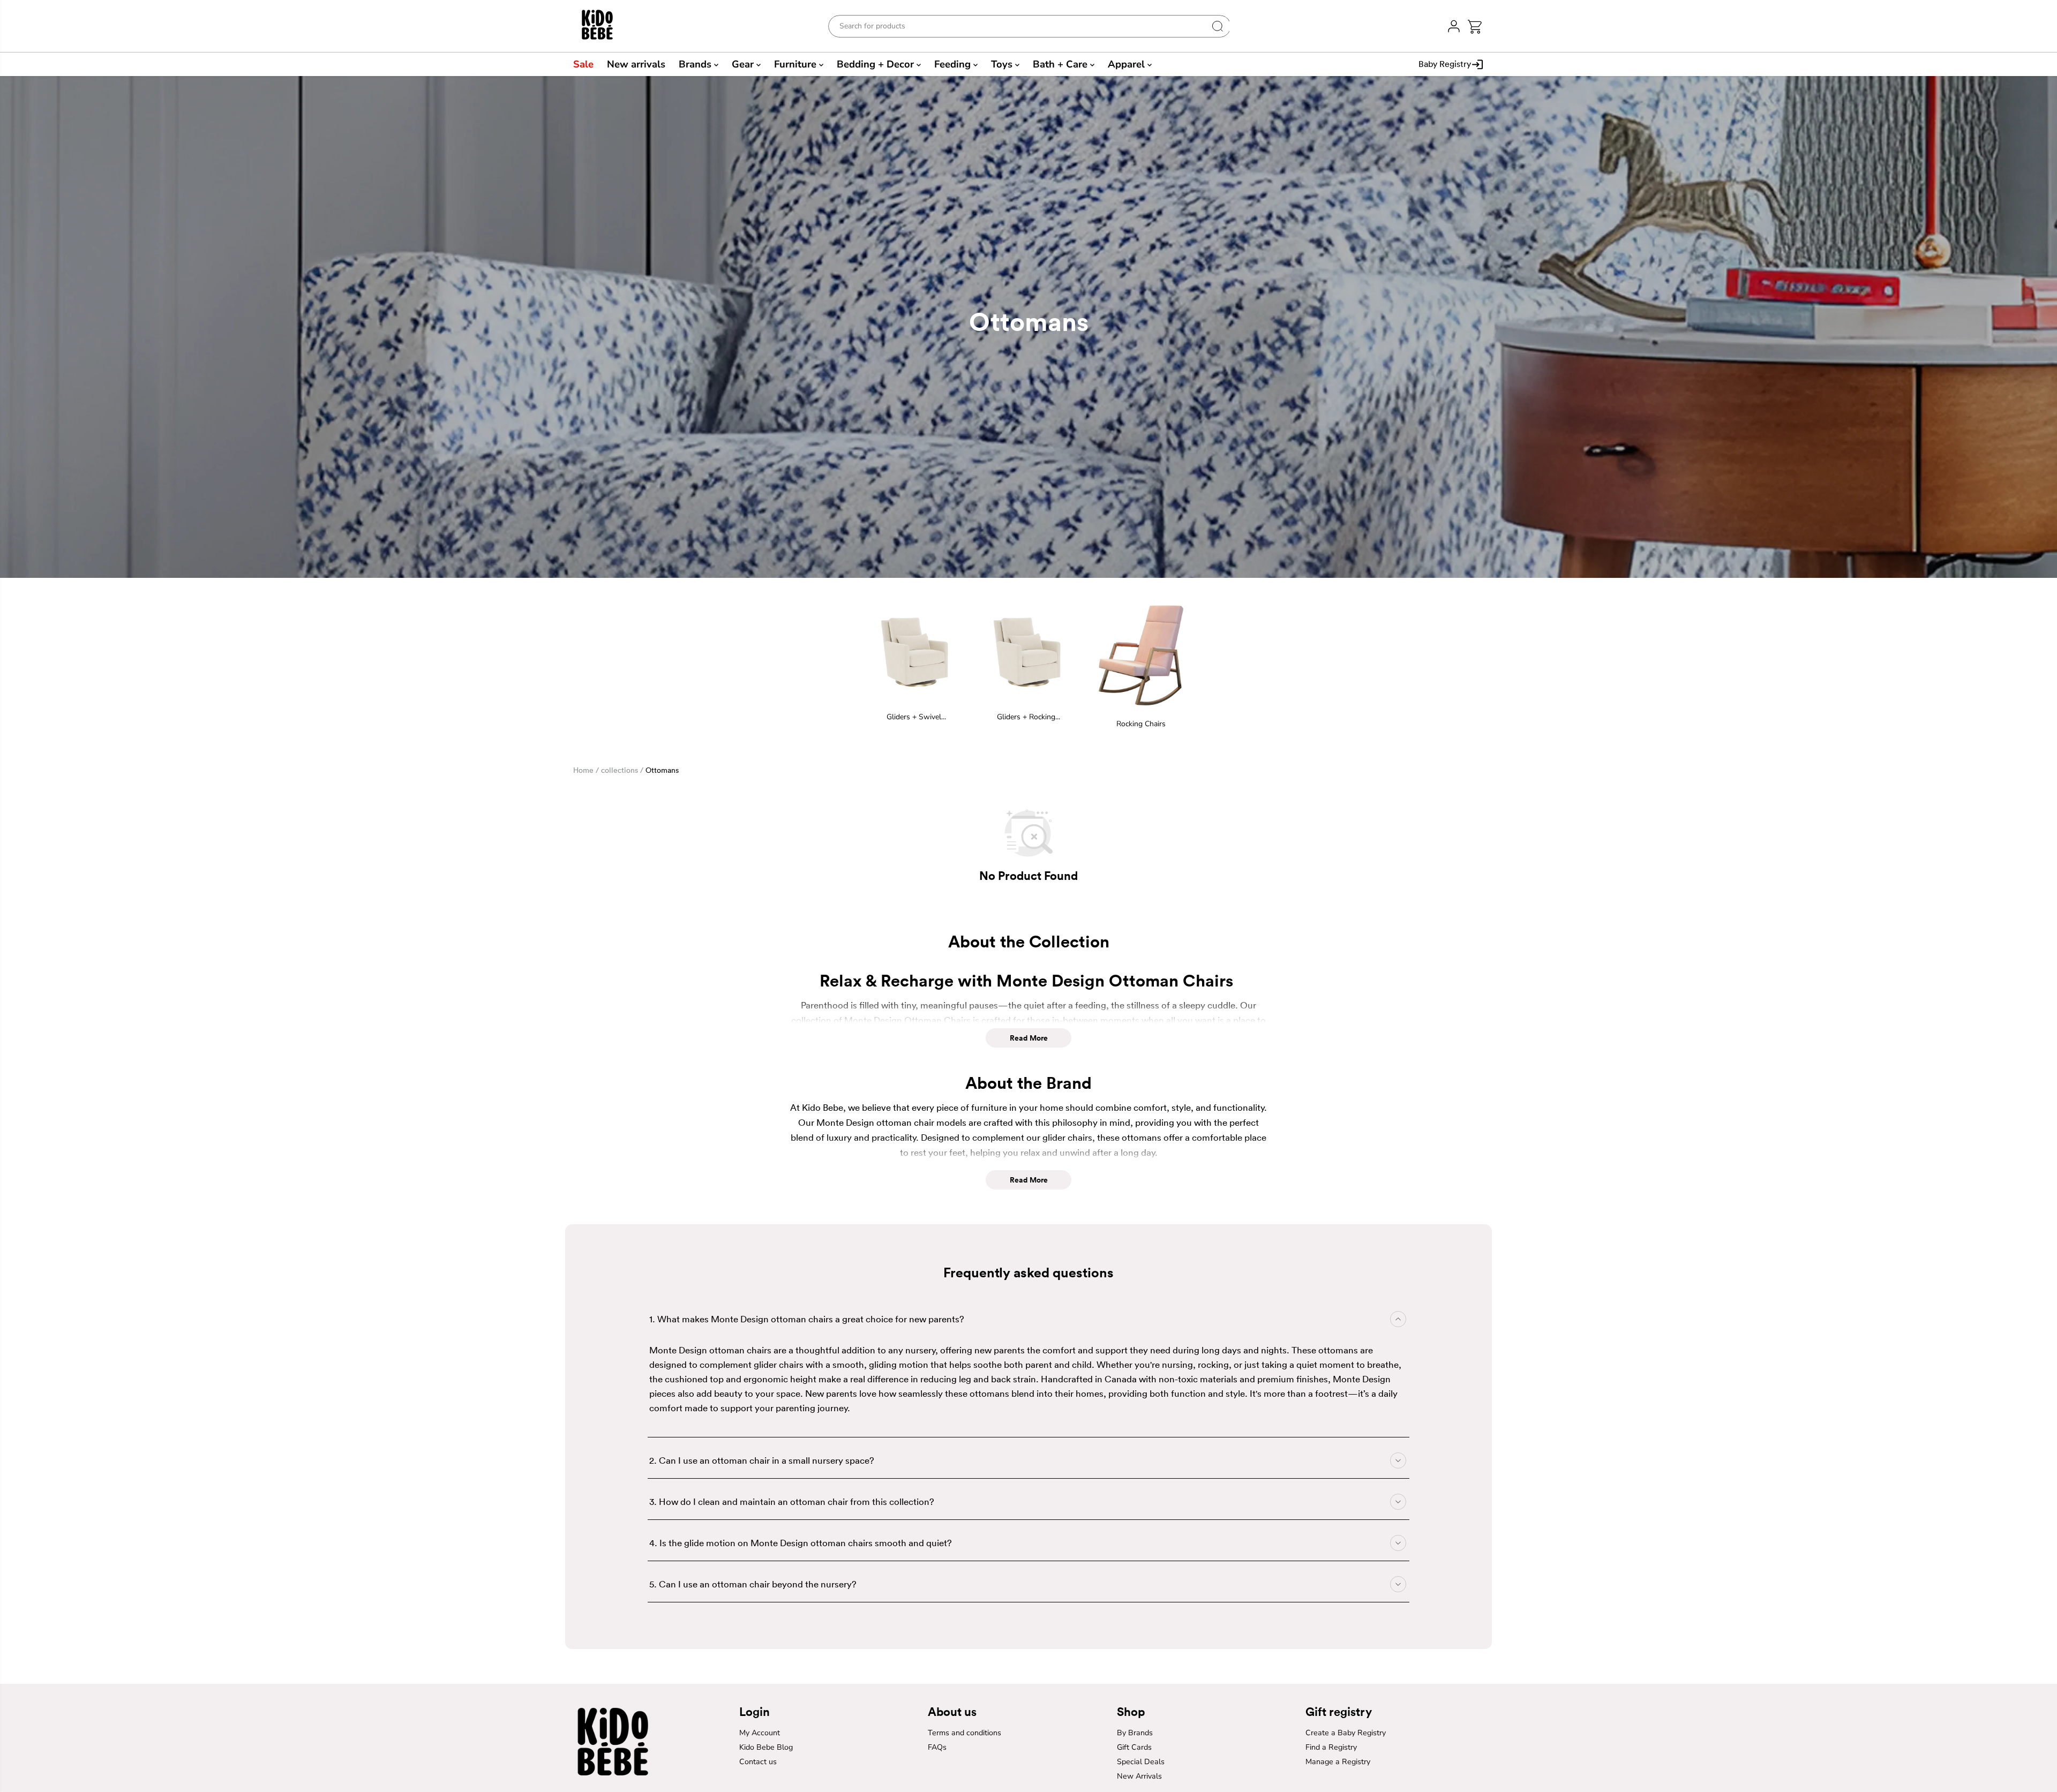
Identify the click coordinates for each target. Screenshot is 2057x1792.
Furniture (797, 64)
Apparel (1128, 64)
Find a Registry (1331, 1747)
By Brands (1135, 1733)
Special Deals (1141, 1762)
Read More (1029, 1038)
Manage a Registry (1338, 1762)
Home (583, 770)
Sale (583, 64)
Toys (1003, 64)
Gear (744, 64)
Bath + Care (1061, 64)
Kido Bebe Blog (766, 1747)
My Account (760, 1733)
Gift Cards (1134, 1747)
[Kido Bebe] (603, 26)
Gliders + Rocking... (1028, 717)
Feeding (954, 64)
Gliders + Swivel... (916, 717)
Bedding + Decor (877, 64)
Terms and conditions (964, 1733)
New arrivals (636, 64)
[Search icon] (1218, 26)
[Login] (1454, 26)
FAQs (937, 1747)
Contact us (758, 1762)
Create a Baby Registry (1346, 1733)
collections (620, 770)
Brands (696, 64)
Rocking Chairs (1141, 724)
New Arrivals (1139, 1776)
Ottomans (662, 770)
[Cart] (1474, 27)
